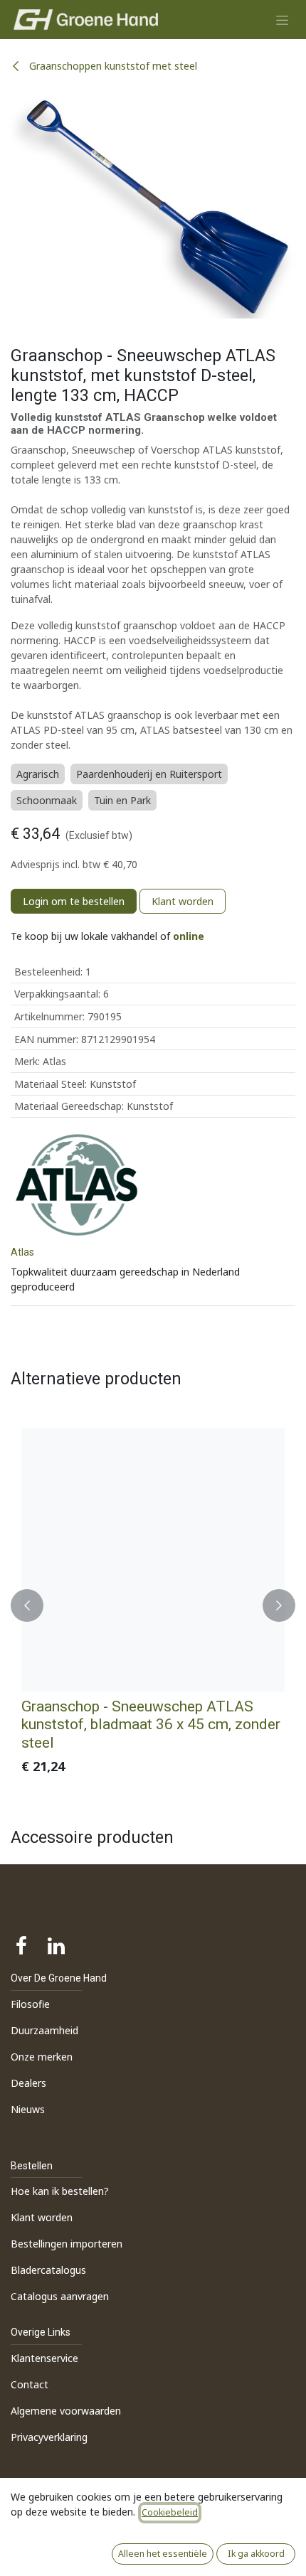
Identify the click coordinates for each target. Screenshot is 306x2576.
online (189, 936)
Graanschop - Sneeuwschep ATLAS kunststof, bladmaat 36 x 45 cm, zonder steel (151, 1724)
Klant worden (183, 901)
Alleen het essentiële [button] (163, 2554)
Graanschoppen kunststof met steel (112, 66)
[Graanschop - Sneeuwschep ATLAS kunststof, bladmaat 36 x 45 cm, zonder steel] (153, 1560)
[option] (153, 1605)
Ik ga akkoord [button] (256, 2554)
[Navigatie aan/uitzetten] (282, 20)
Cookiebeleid (170, 2512)
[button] (27, 1605)
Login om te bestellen (74, 901)
